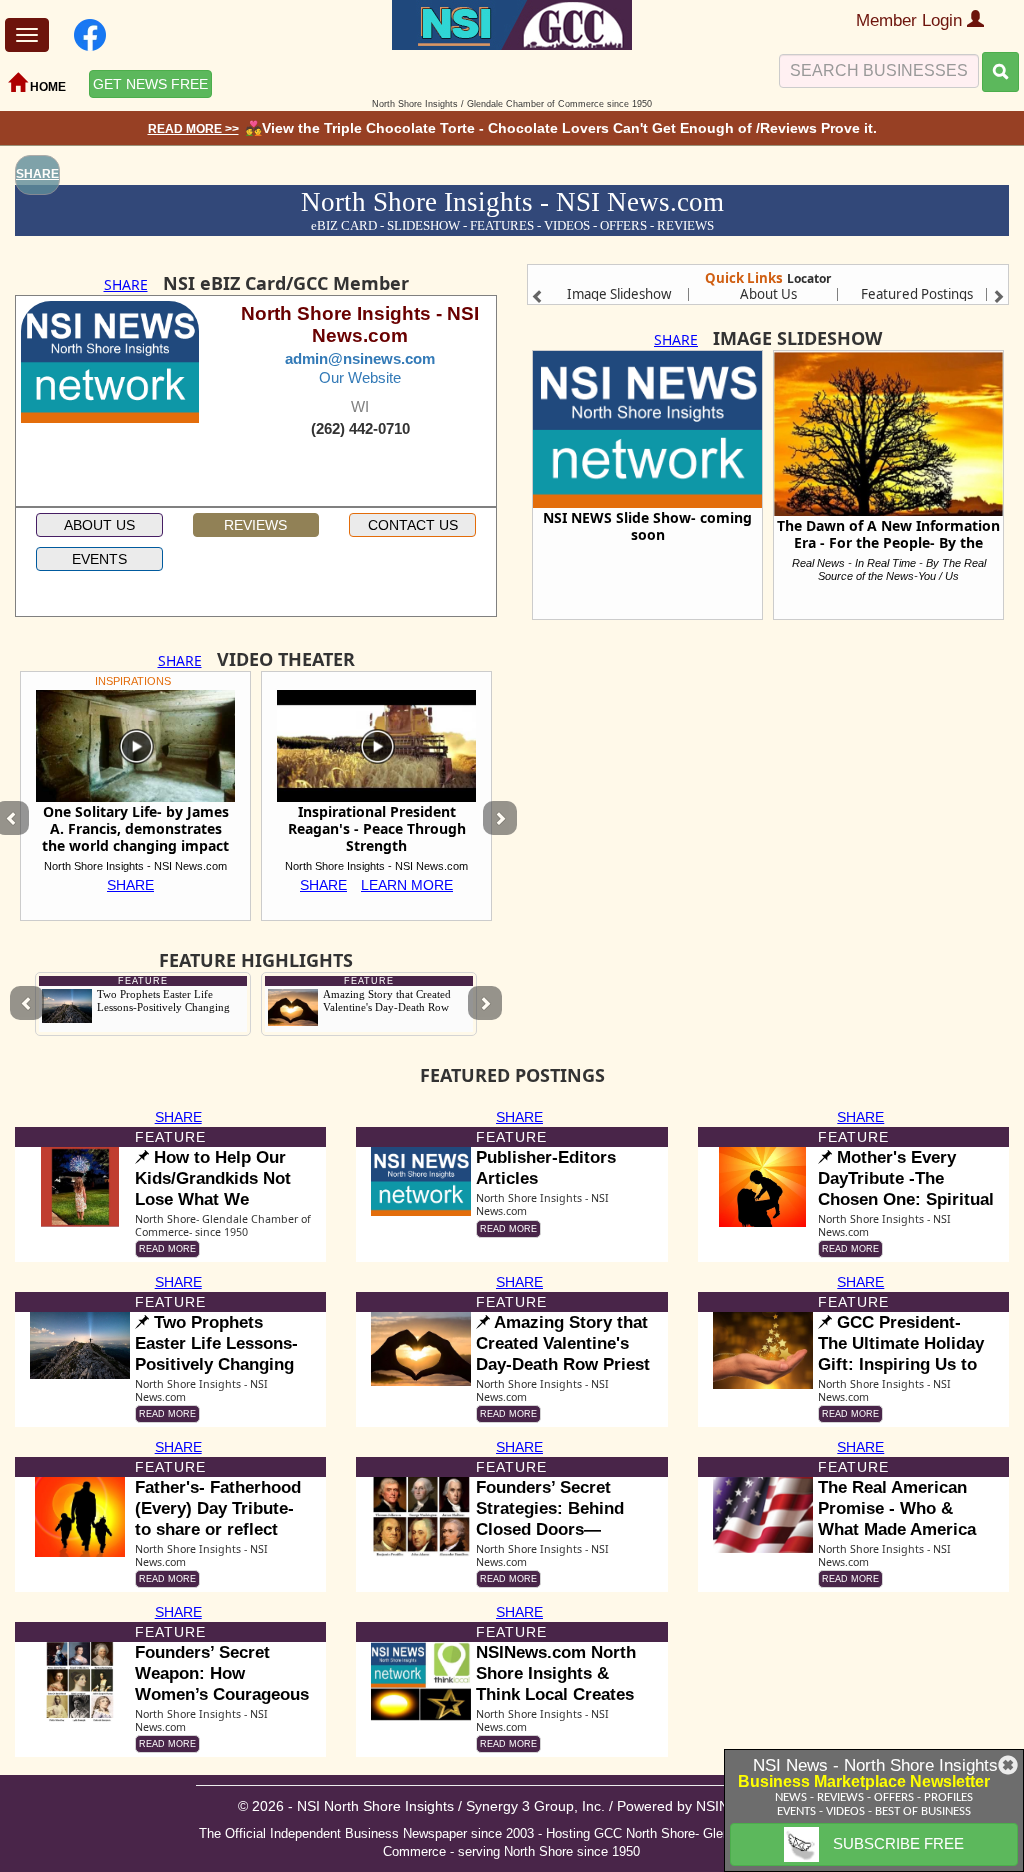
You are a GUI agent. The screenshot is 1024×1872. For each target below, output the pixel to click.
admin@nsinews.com (360, 359)
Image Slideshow (619, 294)
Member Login (911, 20)
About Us (768, 294)
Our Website (360, 377)
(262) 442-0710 (360, 429)
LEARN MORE (407, 885)
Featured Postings (917, 294)
